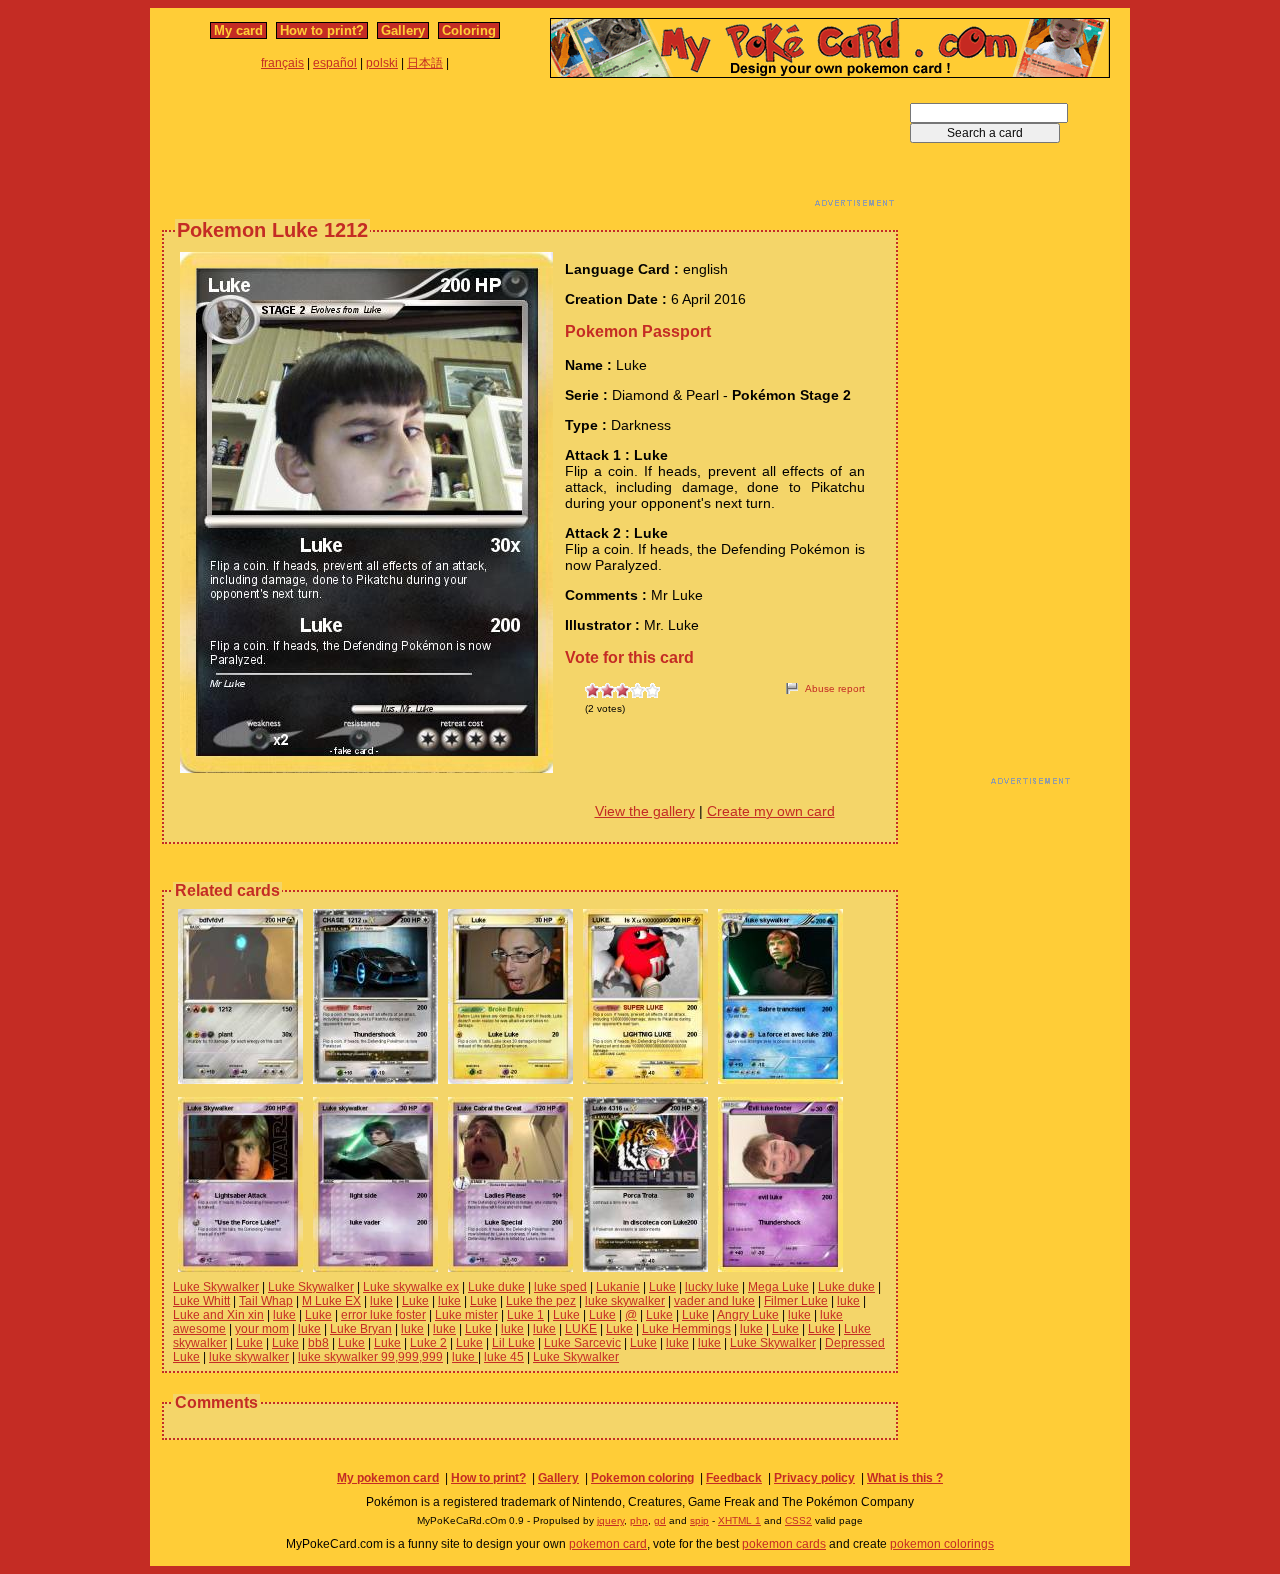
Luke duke (496, 1287)
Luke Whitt (201, 1301)
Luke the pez (541, 1301)
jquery (610, 1520)
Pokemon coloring (642, 1478)
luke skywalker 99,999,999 (370, 1357)
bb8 (318, 1343)
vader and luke (714, 1301)
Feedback (734, 1478)
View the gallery (645, 811)
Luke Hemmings (686, 1329)
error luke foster (383, 1315)
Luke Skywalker (216, 1287)
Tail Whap (266, 1301)
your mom (262, 1329)
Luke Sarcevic (582, 1343)
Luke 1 (525, 1315)
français (282, 63)
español (335, 63)
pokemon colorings (942, 1544)
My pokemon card (388, 1478)
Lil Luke (513, 1343)
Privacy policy (814, 1478)
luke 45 (504, 1357)
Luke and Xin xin (218, 1315)
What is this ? (905, 1478)
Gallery (403, 30)
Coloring (469, 30)
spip (699, 1520)
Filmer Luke (796, 1301)
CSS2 (798, 1520)
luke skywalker (625, 1301)
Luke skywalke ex (411, 1287)
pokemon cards (784, 1544)
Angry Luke (748, 1315)
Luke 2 (428, 1343)
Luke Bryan (361, 1329)
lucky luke (712, 1287)
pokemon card (608, 1544)
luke (381, 1301)
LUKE (581, 1329)
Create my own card (771, 811)
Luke (662, 1287)
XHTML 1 (739, 1520)
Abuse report (835, 688)
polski (382, 63)
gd (660, 1520)
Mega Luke (778, 1287)
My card (238, 30)
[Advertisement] (530, 148)
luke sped (560, 1287)
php (639, 1520)
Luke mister (466, 1315)
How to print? (322, 30)
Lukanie (618, 1287)
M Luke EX (331, 1301)
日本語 (425, 63)
